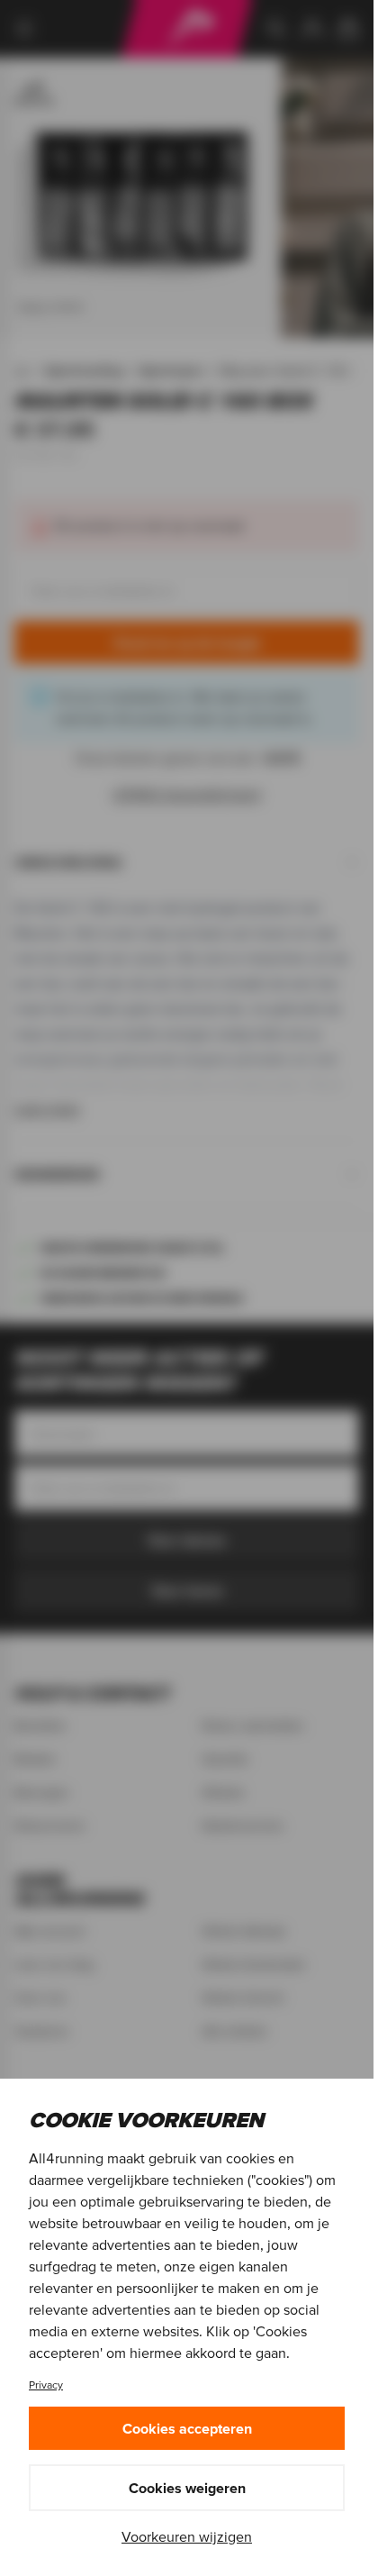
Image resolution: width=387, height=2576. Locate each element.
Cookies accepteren (187, 2428)
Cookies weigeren (187, 2488)
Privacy (46, 2385)
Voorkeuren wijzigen (187, 2536)
